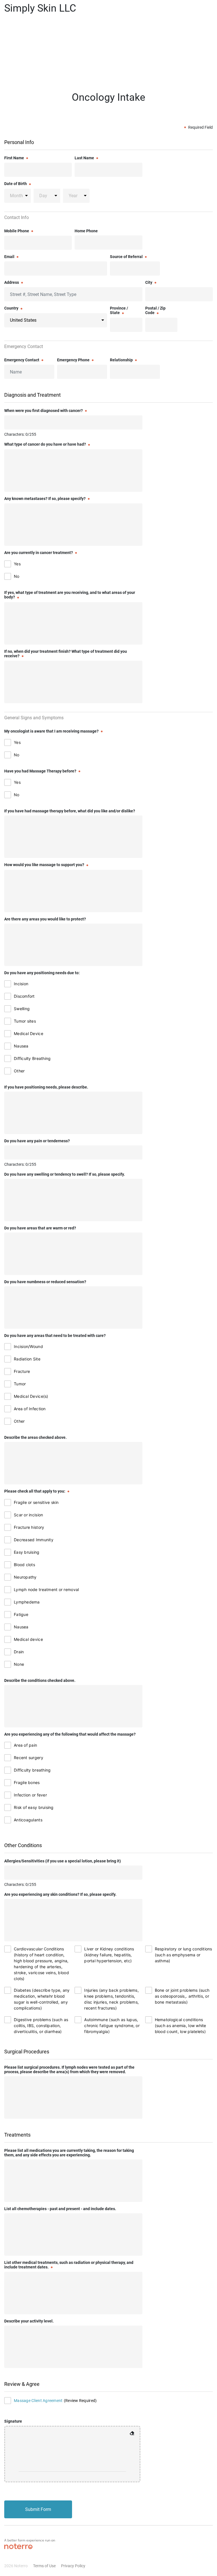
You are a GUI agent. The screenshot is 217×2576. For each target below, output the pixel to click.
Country (11, 308)
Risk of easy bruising (34, 1807)
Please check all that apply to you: (35, 1491)
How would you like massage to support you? (44, 865)
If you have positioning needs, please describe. (46, 1087)
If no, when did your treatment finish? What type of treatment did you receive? (66, 654)
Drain (19, 1652)
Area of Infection (30, 1409)
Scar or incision (28, 1515)
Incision (21, 984)
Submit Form (38, 2509)
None (19, 1664)
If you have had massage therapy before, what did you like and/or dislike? (70, 811)
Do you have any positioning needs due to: (42, 973)
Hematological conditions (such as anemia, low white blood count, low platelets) (181, 2026)
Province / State (119, 310)
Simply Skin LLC (40, 8)
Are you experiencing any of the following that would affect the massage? (70, 1734)
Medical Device (29, 1033)
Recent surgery (29, 1758)
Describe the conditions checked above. (40, 1680)
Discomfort (24, 996)
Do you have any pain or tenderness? (37, 1141)
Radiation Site (27, 1359)
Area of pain (25, 1745)
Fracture (22, 1371)
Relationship (121, 360)
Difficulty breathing (32, 1770)
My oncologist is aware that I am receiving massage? (51, 731)
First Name (14, 158)
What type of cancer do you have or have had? (45, 444)
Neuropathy (25, 1577)
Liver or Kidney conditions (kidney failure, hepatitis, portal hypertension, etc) (109, 1955)
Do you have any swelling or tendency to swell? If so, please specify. (65, 1174)
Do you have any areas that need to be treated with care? (55, 1336)
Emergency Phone (73, 360)
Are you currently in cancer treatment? (39, 553)
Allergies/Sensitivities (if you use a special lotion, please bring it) (63, 1861)
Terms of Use (44, 2566)
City (149, 282)
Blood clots (24, 1565)
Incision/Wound (28, 1346)
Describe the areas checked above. (35, 1437)
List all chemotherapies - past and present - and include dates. (60, 2209)
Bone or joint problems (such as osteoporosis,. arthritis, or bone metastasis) (182, 1996)
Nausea (21, 1046)
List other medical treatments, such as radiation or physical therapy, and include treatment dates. (69, 2265)
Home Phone (86, 231)
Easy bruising (27, 1552)
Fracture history (29, 1527)
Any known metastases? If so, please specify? (45, 499)
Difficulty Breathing (32, 1058)
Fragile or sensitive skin (36, 1502)
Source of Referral (126, 257)
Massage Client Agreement (38, 2401)
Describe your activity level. (29, 2321)
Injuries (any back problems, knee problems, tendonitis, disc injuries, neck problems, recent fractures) (111, 1999)
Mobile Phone (17, 231)
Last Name (84, 158)
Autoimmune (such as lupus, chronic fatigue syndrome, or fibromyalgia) (112, 2026)
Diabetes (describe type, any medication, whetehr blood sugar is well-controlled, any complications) (42, 1999)
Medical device (28, 1639)
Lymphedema (27, 1602)
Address (12, 282)
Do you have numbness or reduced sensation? (45, 1282)
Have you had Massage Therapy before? (40, 771)
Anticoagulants (28, 1820)
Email (9, 257)
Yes (17, 564)
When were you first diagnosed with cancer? (44, 411)
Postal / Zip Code (155, 310)
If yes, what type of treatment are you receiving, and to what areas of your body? (70, 595)
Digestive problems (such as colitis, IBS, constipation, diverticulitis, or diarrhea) (41, 2026)
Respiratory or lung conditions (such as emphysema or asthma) (184, 1955)
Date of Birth (16, 184)
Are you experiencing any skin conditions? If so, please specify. (60, 1894)
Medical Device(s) (31, 1396)
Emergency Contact (22, 360)
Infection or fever (30, 1795)
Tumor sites (25, 1021)
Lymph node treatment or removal (46, 1589)
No (17, 576)
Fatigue (21, 1614)
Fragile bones (27, 1782)
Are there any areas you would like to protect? (45, 919)
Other (19, 1071)
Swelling (22, 1009)
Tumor (20, 1384)
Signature (13, 2421)
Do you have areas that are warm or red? (40, 1228)
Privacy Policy (73, 2566)
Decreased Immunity (34, 1540)
